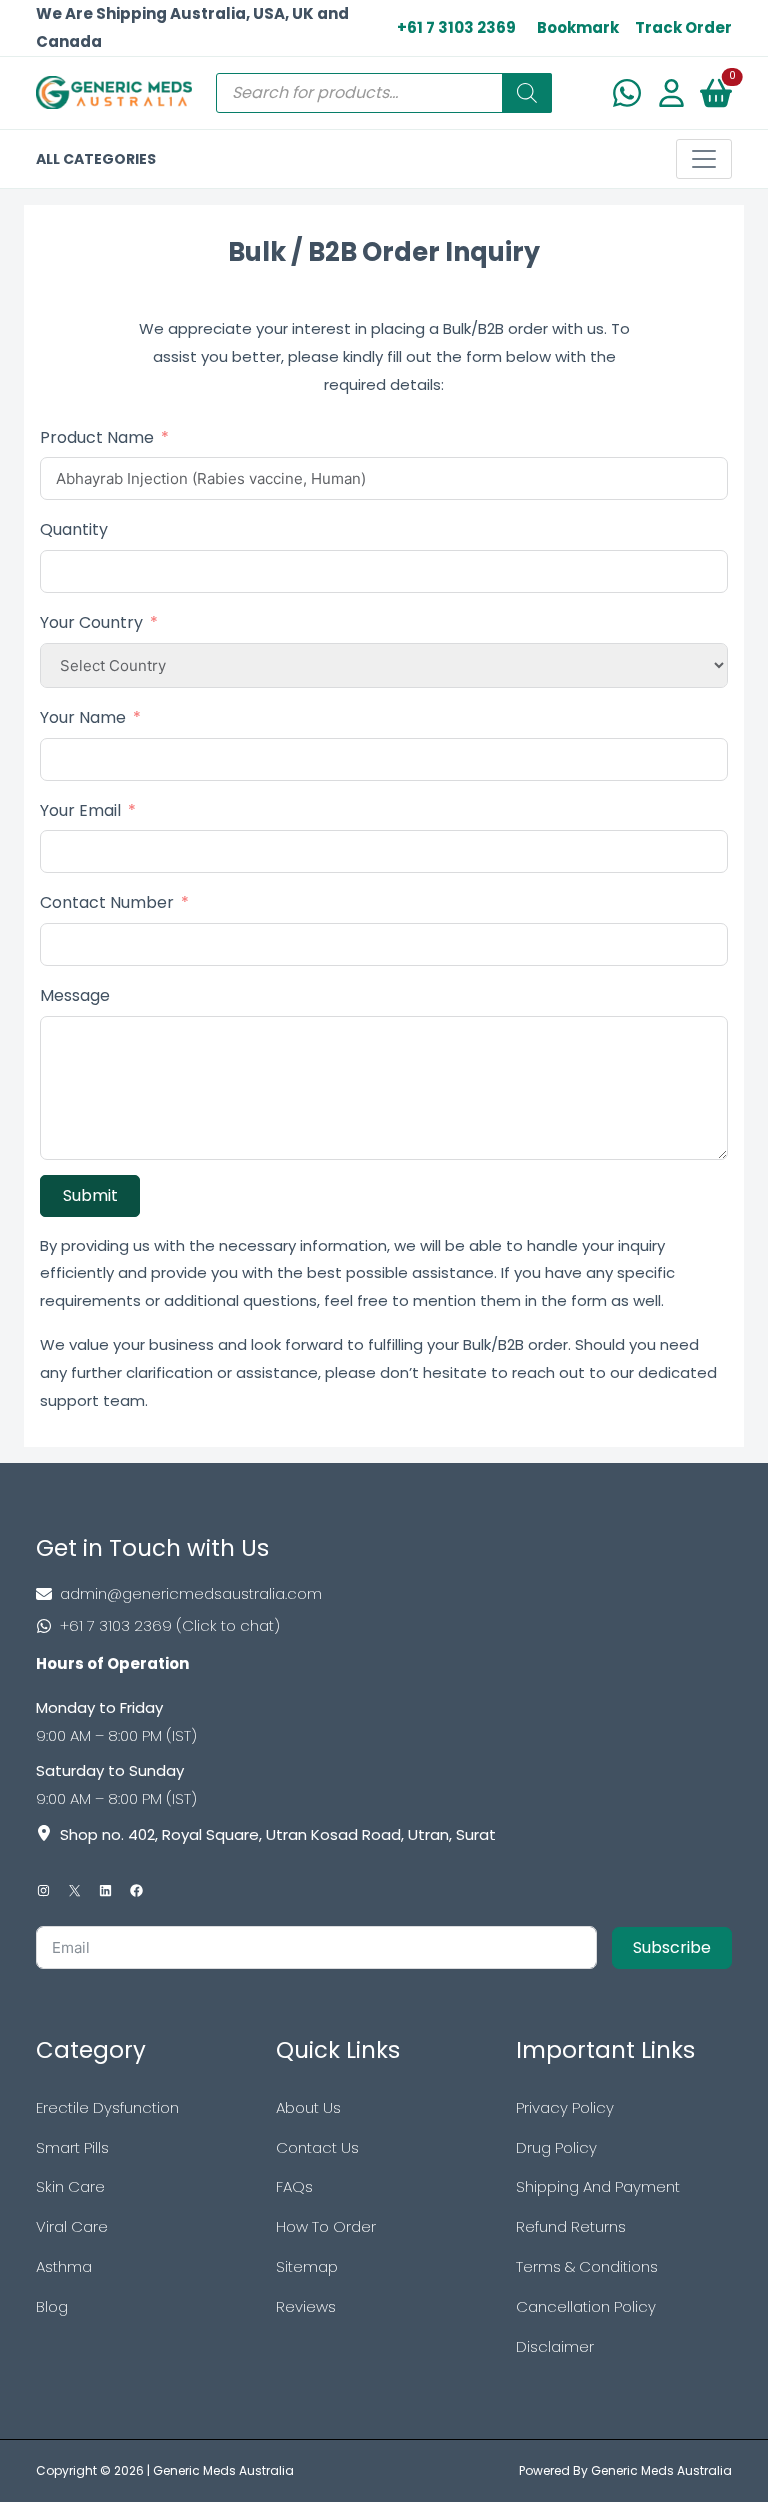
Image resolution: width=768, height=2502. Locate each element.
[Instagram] (43, 1890)
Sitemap (307, 2266)
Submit (90, 1195)
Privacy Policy (565, 2107)
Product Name (97, 437)
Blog (52, 2306)
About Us (308, 2107)
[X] (74, 1890)
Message (75, 995)
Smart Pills (72, 2147)
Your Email (80, 810)
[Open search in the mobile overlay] (384, 93)
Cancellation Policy (586, 2306)
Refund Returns (571, 2226)
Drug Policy (556, 2147)
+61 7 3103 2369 (456, 27)
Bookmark (578, 27)
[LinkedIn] (105, 1890)
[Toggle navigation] (704, 159)
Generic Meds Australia (223, 2470)
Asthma (64, 2266)
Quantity (74, 529)
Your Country (91, 622)
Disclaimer (555, 2346)
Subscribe (672, 1947)
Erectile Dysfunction (107, 2107)
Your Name (83, 717)
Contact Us (317, 2147)
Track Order (683, 27)
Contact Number (107, 902)
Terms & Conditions (587, 2266)
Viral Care (72, 2226)
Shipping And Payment (598, 2186)
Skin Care (70, 2186)
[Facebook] (136, 1890)
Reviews (306, 2306)
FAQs (294, 2186)
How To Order (326, 2226)
